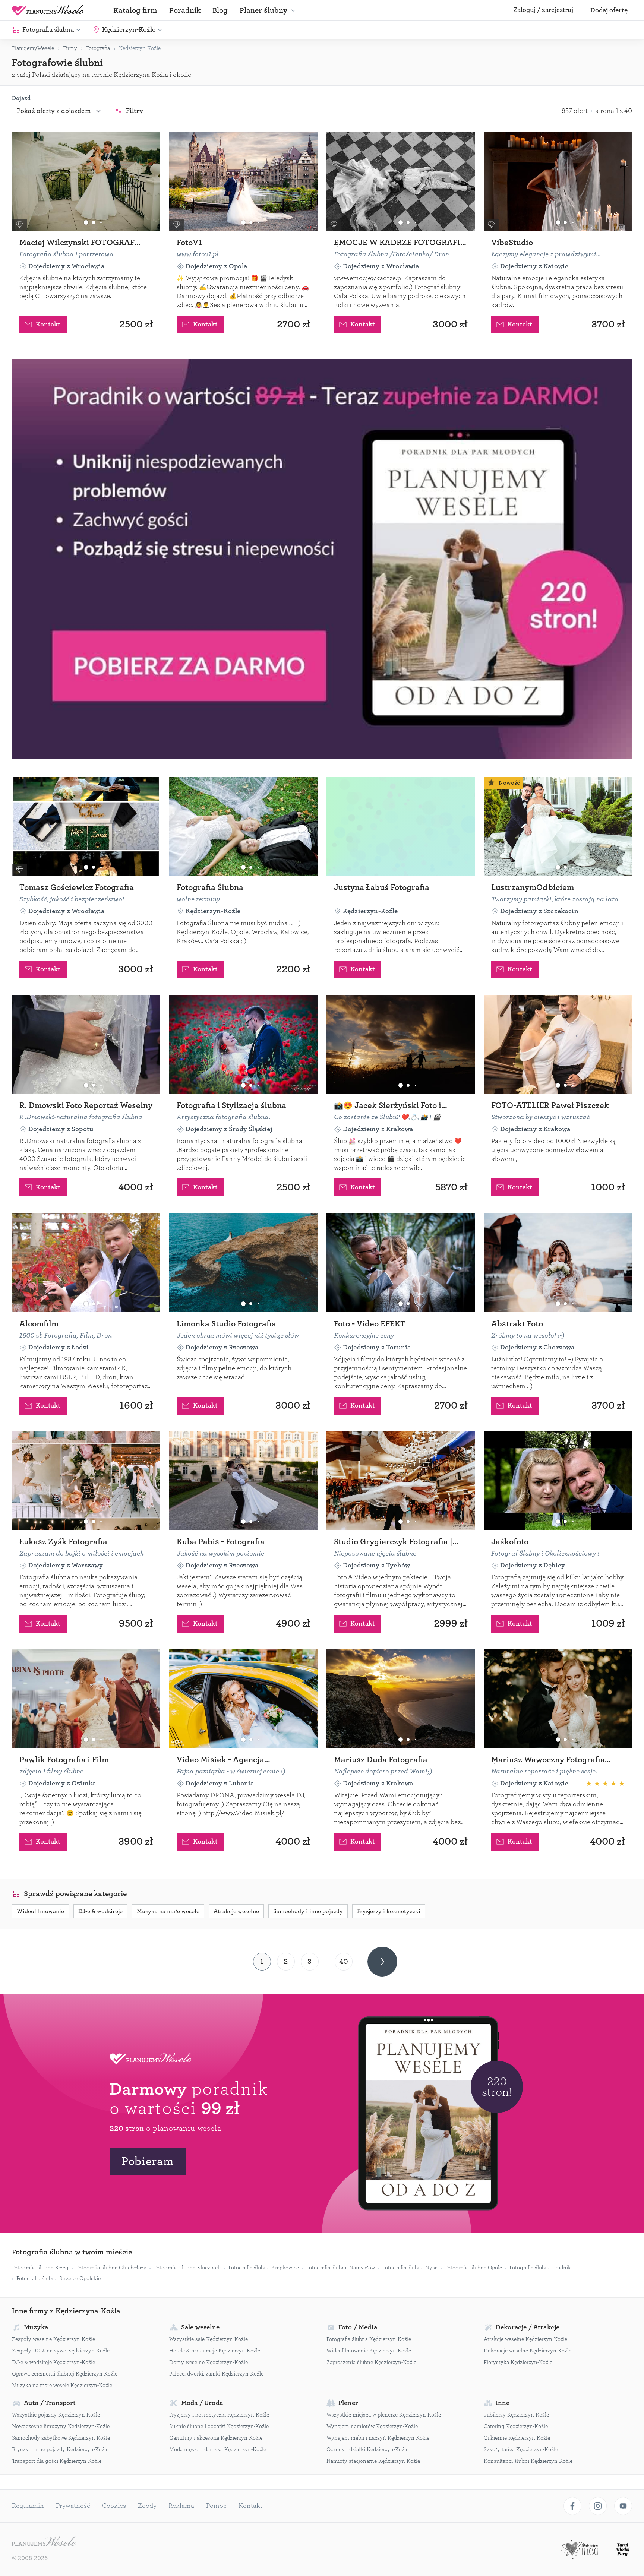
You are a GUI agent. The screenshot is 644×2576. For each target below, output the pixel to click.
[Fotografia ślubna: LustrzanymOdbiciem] (558, 826)
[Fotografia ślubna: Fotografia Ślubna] (243, 826)
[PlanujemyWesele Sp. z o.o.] (44, 2542)
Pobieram (148, 2161)
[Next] (382, 1962)
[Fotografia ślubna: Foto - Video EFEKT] (401, 1262)
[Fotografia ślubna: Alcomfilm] (86, 1262)
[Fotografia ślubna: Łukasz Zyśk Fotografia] (86, 1480)
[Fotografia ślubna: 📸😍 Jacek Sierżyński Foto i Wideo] (401, 1044)
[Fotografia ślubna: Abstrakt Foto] (558, 1262)
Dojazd (21, 98)
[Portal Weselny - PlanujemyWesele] (48, 10)
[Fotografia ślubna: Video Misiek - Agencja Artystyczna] (243, 1698)
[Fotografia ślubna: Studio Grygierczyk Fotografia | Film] (401, 1480)
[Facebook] (572, 2506)
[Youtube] (623, 2506)
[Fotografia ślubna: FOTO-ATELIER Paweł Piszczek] (558, 1044)
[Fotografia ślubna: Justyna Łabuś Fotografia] (401, 826)
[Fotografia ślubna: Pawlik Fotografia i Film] (86, 1698)
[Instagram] (598, 2506)
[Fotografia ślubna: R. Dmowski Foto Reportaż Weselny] (86, 1044)
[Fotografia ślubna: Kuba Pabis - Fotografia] (243, 1480)
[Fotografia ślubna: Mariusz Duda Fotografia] (401, 1698)
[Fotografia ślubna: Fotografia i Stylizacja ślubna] (243, 1044)
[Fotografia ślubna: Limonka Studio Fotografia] (243, 1262)
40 (344, 1961)
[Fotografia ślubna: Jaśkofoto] (558, 1480)
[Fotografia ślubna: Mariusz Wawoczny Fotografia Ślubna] (558, 1698)
